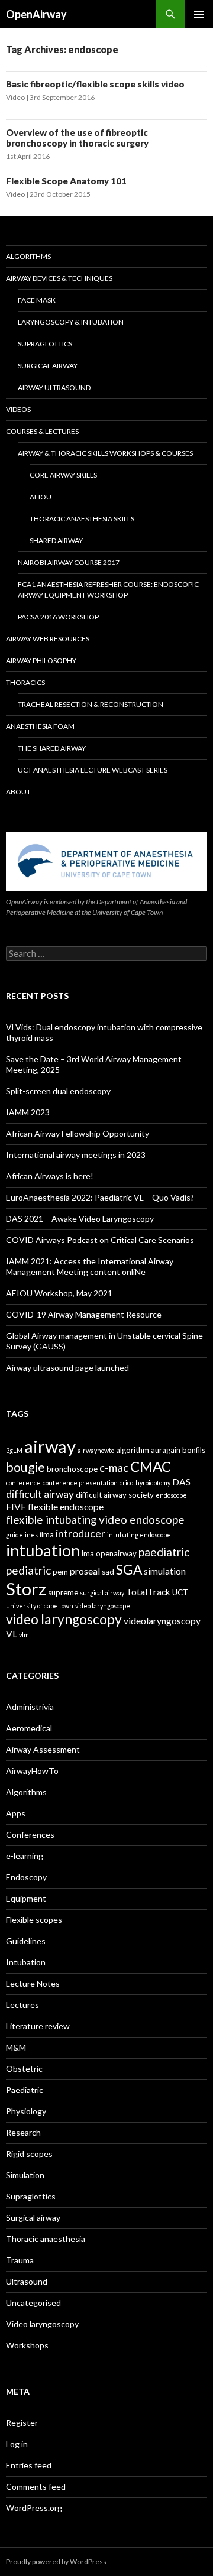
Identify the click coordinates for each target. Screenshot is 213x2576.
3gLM (14, 1450)
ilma (47, 1534)
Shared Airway (56, 541)
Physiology (26, 2111)
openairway (116, 1553)
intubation (43, 1550)
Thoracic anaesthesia (46, 2239)
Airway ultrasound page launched (67, 1368)
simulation (165, 1571)
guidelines (22, 1535)
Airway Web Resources (48, 639)
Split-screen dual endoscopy (58, 1091)
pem (60, 1572)
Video (15, 97)
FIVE (16, 1507)
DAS (181, 1482)
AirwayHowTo (32, 1771)
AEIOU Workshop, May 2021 (59, 1293)
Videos (18, 409)
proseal (85, 1571)
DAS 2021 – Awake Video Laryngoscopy (80, 1219)
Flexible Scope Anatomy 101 (66, 181)
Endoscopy (26, 1877)
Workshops (27, 2345)
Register (22, 2423)
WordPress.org (34, 2508)
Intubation (26, 1962)
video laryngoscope (103, 1606)
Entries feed (29, 2465)
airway (50, 1446)
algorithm (133, 1450)
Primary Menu (199, 14)
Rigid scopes (29, 2154)
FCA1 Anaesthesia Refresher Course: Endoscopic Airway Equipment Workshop (108, 590)
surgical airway (102, 1593)
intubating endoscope (139, 1535)
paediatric (164, 1552)
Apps (16, 1813)
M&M (16, 2047)
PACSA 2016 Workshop (58, 617)
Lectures (22, 2005)
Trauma (20, 2260)
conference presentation (80, 1483)
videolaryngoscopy (162, 1621)
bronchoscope (72, 1469)
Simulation (25, 2175)
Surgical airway (33, 2217)
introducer (80, 1534)
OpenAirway (36, 14)
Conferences (30, 1834)
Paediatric (25, 2090)
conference (23, 1483)
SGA (129, 1570)
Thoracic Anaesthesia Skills (82, 519)
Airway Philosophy (41, 661)
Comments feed (36, 2486)
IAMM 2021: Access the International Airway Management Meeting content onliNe (90, 1266)
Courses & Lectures (42, 431)
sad (108, 1572)
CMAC (151, 1466)
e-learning (25, 1856)
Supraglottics (45, 344)
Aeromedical (29, 1728)
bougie (25, 1467)
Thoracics (25, 682)
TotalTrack (148, 1592)
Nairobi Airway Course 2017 (69, 562)
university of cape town (40, 1606)
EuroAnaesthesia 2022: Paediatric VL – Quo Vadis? (100, 1197)
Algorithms (28, 256)
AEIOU (41, 497)
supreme (63, 1592)
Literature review (38, 2026)
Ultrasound (27, 2281)
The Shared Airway (52, 748)
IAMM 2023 (28, 1112)
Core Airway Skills (63, 475)
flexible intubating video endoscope (95, 1519)
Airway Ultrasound (54, 387)
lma (88, 1553)
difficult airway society (115, 1495)
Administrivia (30, 1707)
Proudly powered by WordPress (56, 2562)
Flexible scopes (34, 1920)
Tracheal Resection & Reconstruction (91, 704)
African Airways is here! (50, 1176)
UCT (180, 1592)
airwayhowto (96, 1450)
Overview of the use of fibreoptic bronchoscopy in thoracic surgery (77, 138)
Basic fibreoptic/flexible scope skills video (95, 84)
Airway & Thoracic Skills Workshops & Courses (105, 453)
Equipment (26, 1898)
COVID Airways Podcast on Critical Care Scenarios (100, 1240)
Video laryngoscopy (42, 2324)
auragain (166, 1450)
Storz (26, 1589)
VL (12, 1634)
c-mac (114, 1467)
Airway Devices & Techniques (59, 278)
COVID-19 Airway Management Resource (84, 1314)
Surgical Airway (48, 366)
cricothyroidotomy (145, 1483)
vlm (24, 1635)
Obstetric (24, 2069)
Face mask (37, 300)
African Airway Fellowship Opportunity (78, 1133)
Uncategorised (33, 2303)
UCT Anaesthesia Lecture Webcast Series (93, 770)
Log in (17, 2444)
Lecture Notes (33, 1983)
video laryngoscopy (64, 1619)
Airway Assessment (43, 1749)
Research (23, 2132)
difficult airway (40, 1494)
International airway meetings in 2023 (76, 1155)
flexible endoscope (66, 1507)
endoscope (171, 1495)
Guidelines (26, 1941)
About (18, 792)
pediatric (28, 1570)
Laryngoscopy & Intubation (71, 322)
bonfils (194, 1450)
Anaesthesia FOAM (40, 726)
